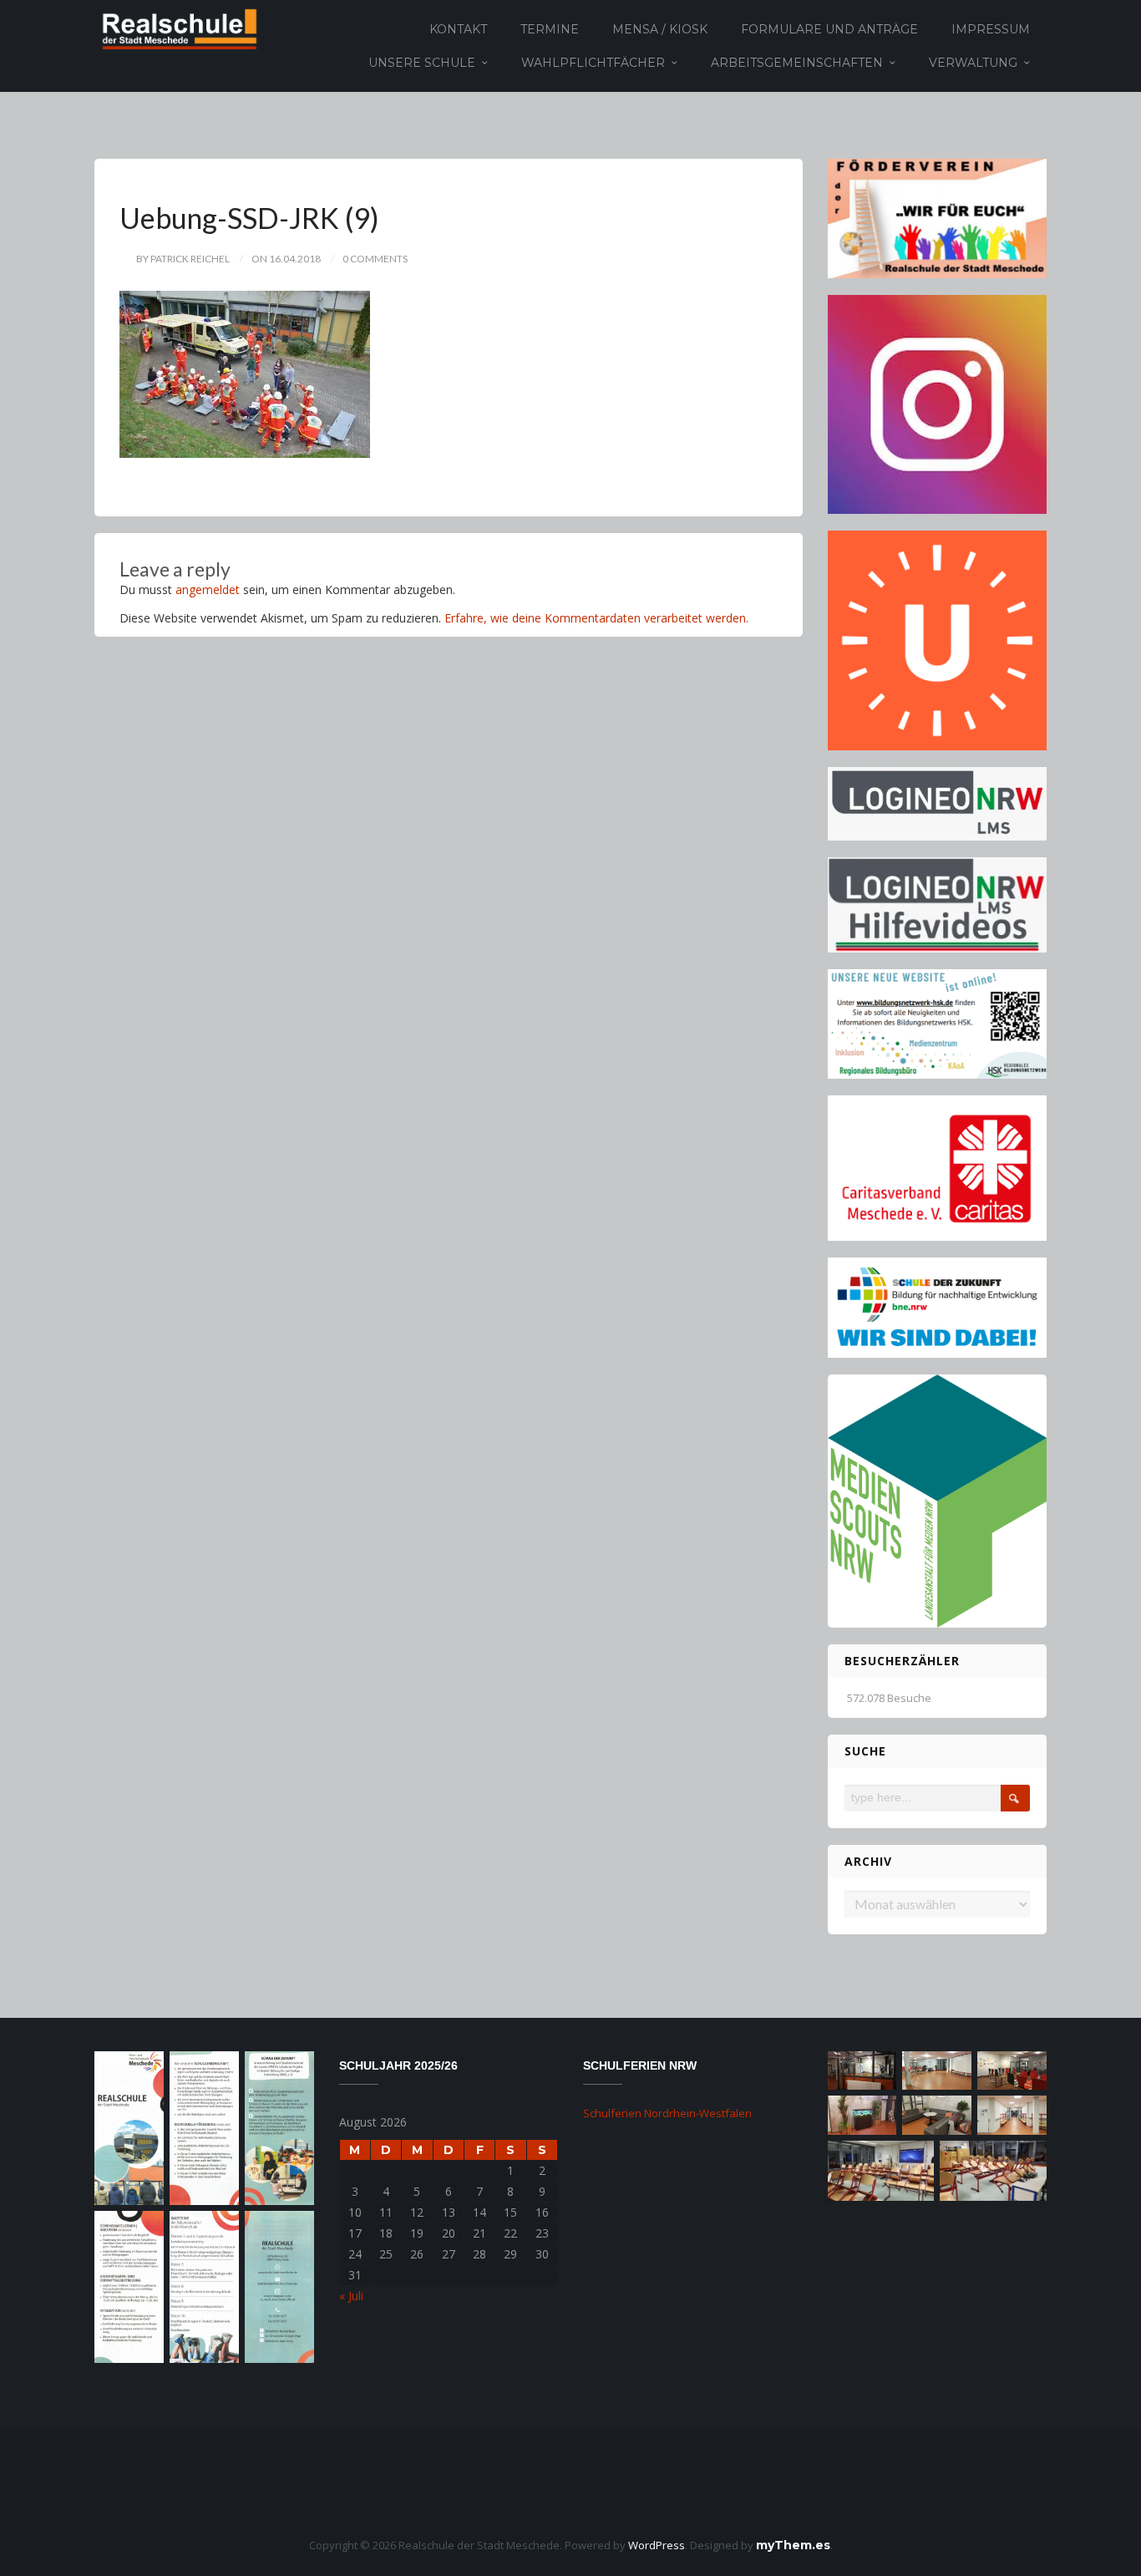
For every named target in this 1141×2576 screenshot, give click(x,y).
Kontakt (458, 29)
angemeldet (208, 589)
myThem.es (793, 2545)
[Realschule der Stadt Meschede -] (177, 28)
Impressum (991, 29)
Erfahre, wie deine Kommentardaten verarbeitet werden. (596, 618)
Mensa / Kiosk (660, 29)
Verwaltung (973, 63)
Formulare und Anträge (829, 29)
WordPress (657, 2545)
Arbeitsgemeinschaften (797, 63)
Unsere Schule (422, 63)
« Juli (351, 2296)
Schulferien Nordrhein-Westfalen (667, 2113)
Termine (550, 29)
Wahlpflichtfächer (593, 63)
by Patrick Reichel (183, 259)
